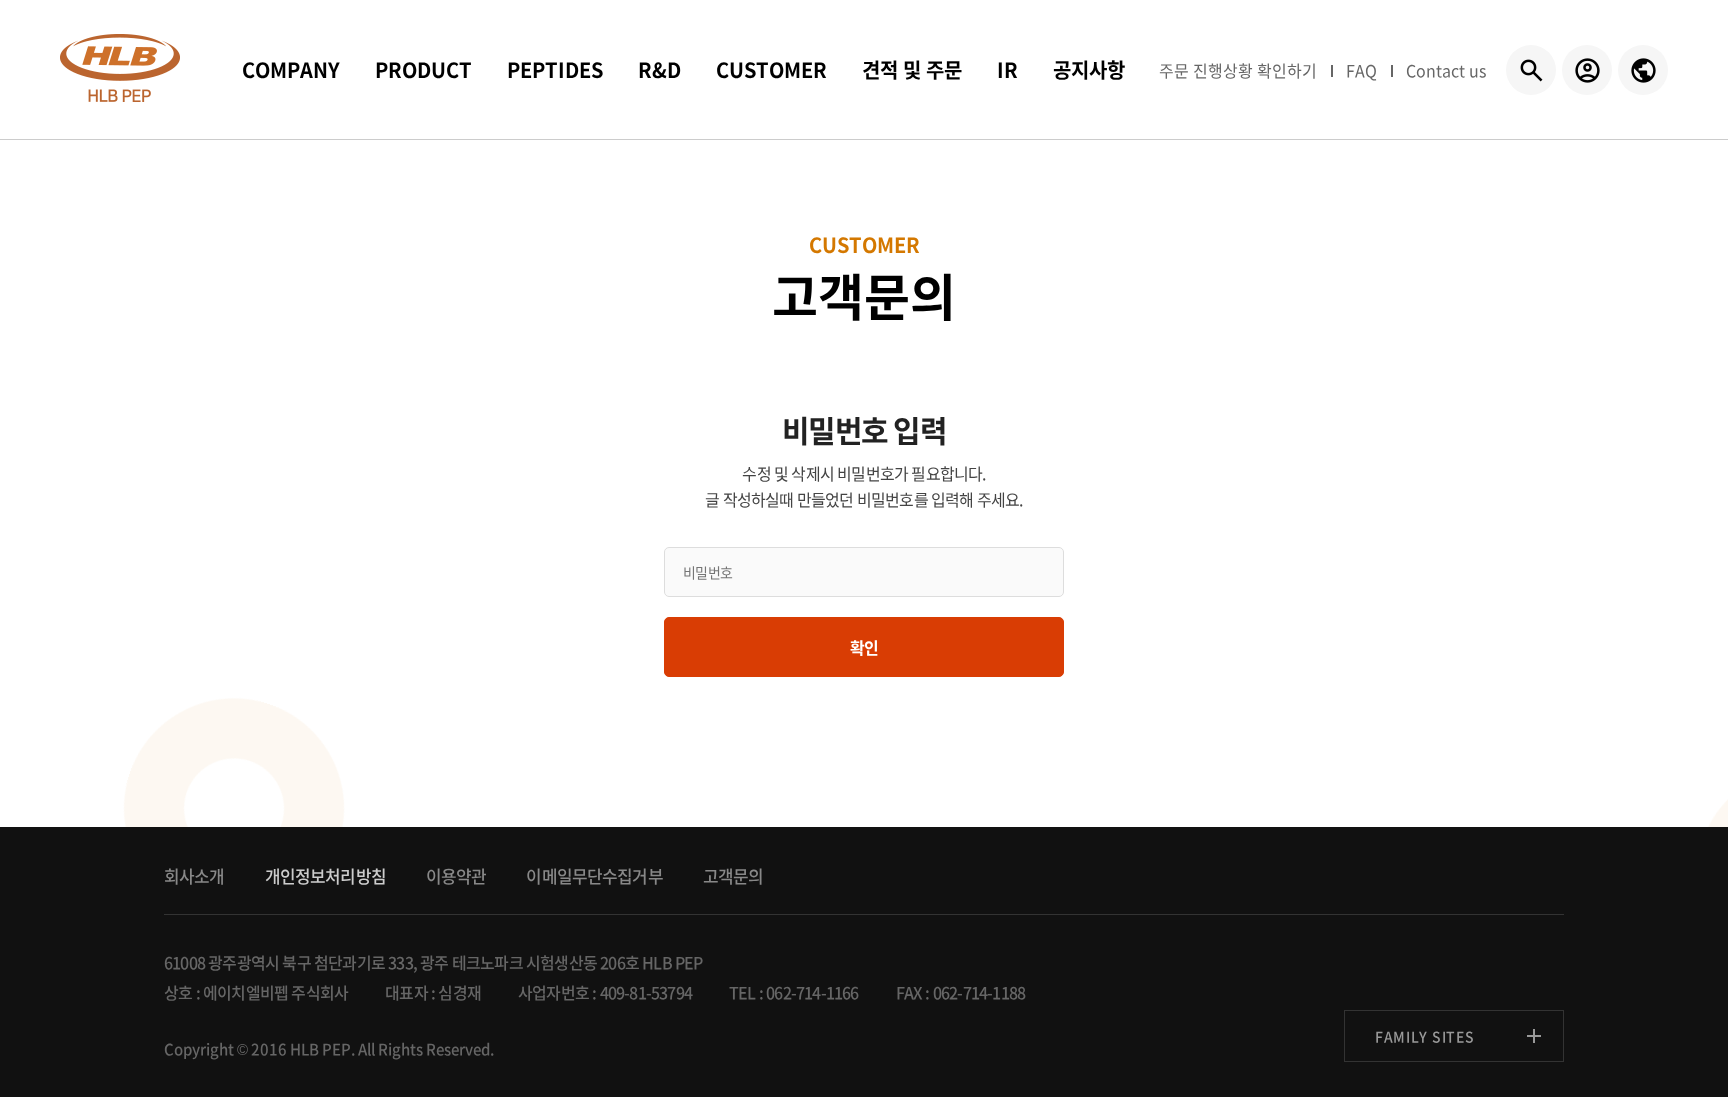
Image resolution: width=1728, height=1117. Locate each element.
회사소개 (194, 875)
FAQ (1361, 70)
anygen (120, 68)
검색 (1531, 70)
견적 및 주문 (912, 69)
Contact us (1446, 70)
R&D (659, 69)
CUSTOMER (771, 69)
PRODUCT (423, 69)
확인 (864, 647)
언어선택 (1643, 70)
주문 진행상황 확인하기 (1238, 70)
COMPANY (291, 69)
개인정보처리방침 (325, 875)
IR (1007, 69)
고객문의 (733, 875)
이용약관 (456, 875)
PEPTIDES (555, 69)
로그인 (1587, 70)
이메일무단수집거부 (594, 875)
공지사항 (1089, 69)
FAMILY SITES (1424, 1036)
